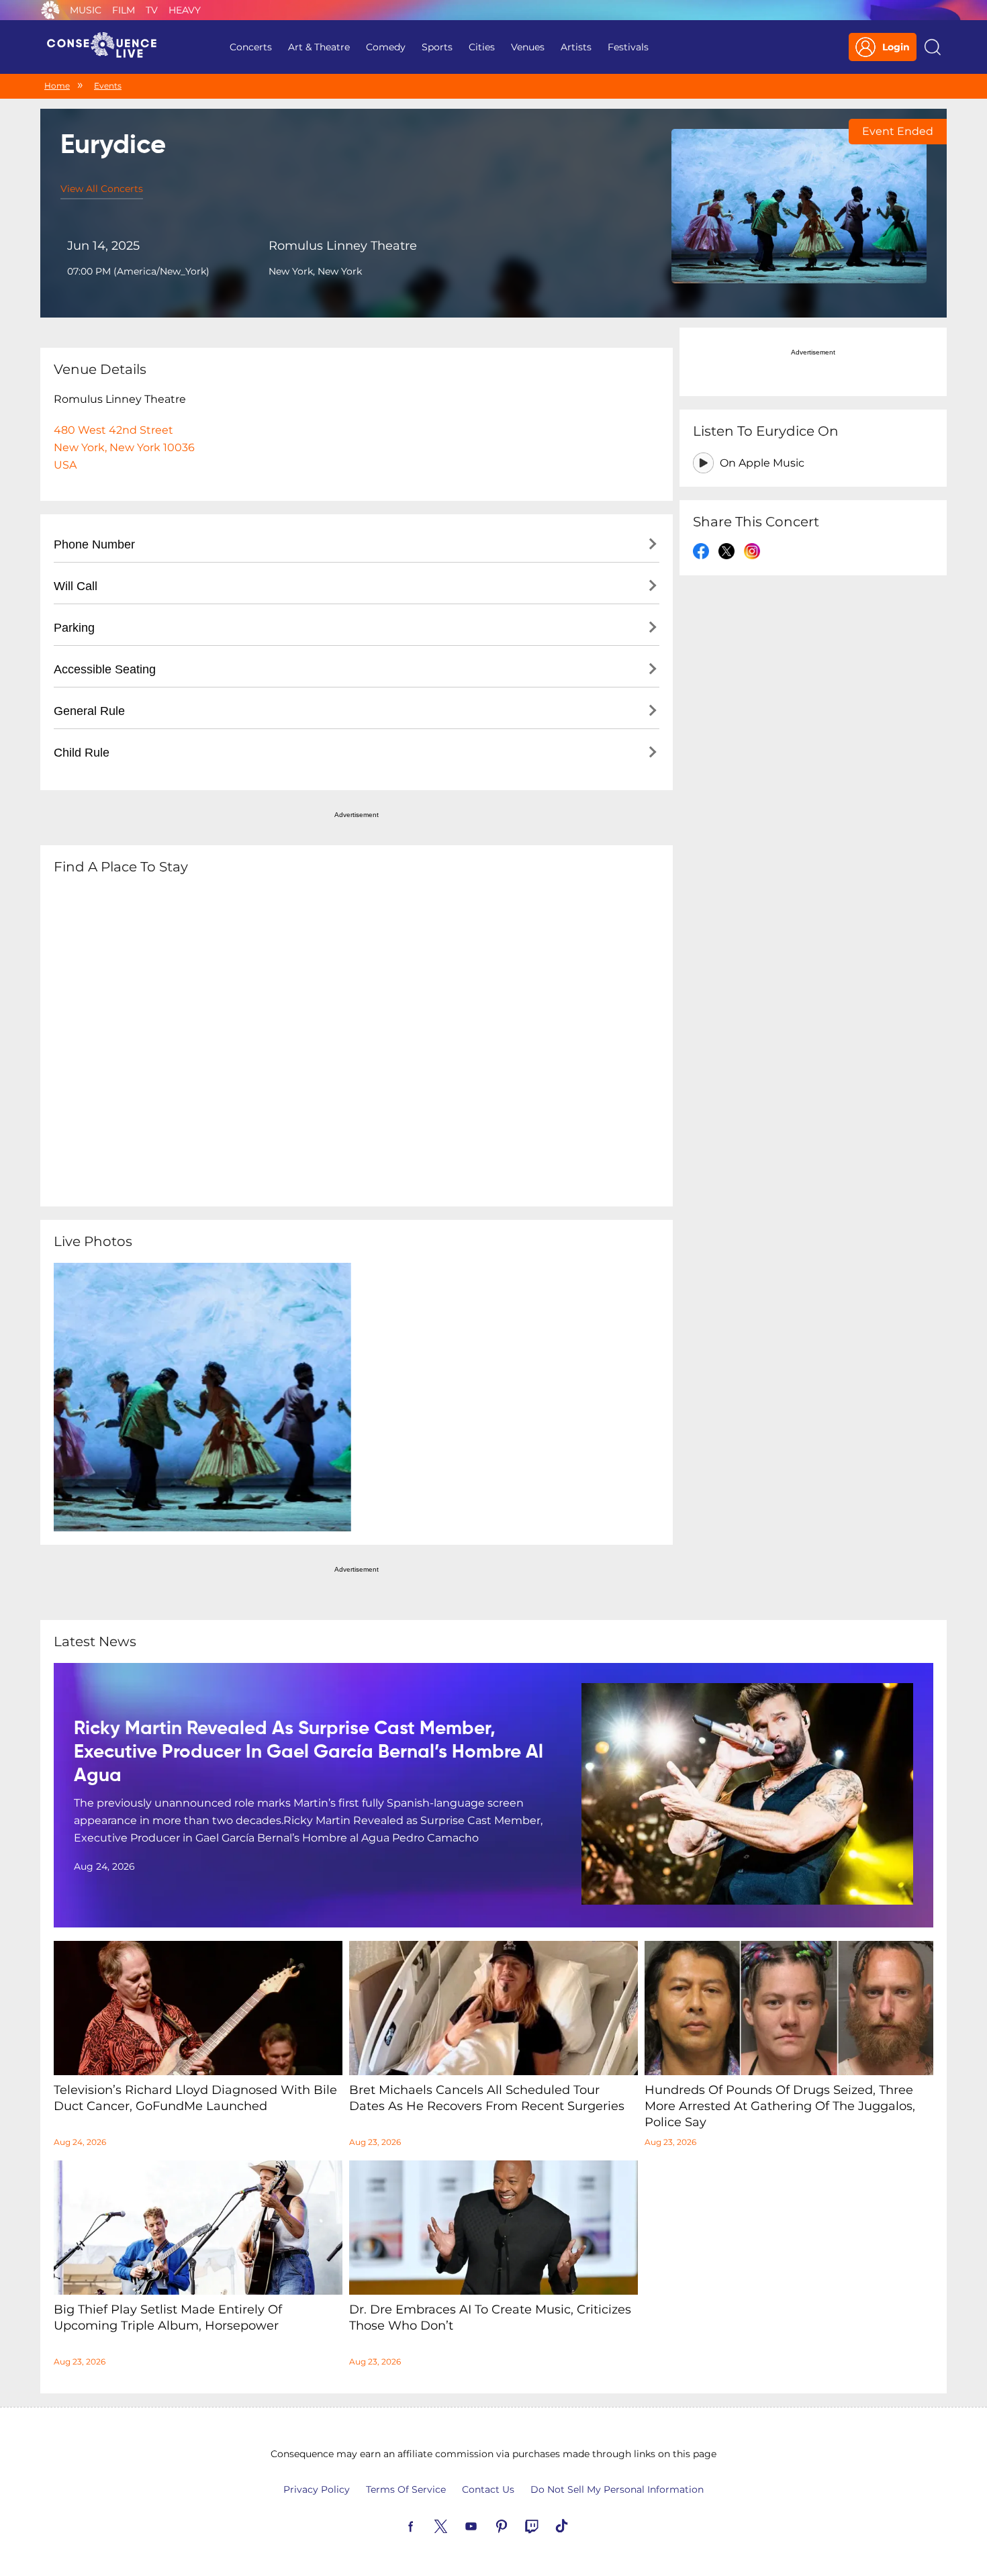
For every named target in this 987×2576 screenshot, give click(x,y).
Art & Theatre (319, 47)
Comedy (386, 47)
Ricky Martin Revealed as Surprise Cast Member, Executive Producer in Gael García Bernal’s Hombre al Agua (309, 1752)
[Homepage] (107, 47)
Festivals (628, 47)
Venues (528, 47)
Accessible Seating (105, 669)
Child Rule (82, 753)
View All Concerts (102, 189)
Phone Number (94, 544)
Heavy (185, 10)
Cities (482, 47)
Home (57, 86)
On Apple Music (762, 463)
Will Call (76, 586)
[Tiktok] (577, 2525)
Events (108, 86)
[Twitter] (457, 2525)
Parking (74, 628)
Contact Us (488, 2489)
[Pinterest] (517, 2525)
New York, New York (315, 271)
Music (86, 10)
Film (124, 10)
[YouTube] (487, 2525)
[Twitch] (547, 2525)
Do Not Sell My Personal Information (617, 2489)
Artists (576, 47)
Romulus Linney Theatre (343, 246)
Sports (437, 47)
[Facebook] (426, 2525)
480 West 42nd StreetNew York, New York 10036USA (124, 447)
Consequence (50, 10)
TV (152, 10)
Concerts (251, 47)
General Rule (89, 711)
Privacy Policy (317, 2489)
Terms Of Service (406, 2489)
